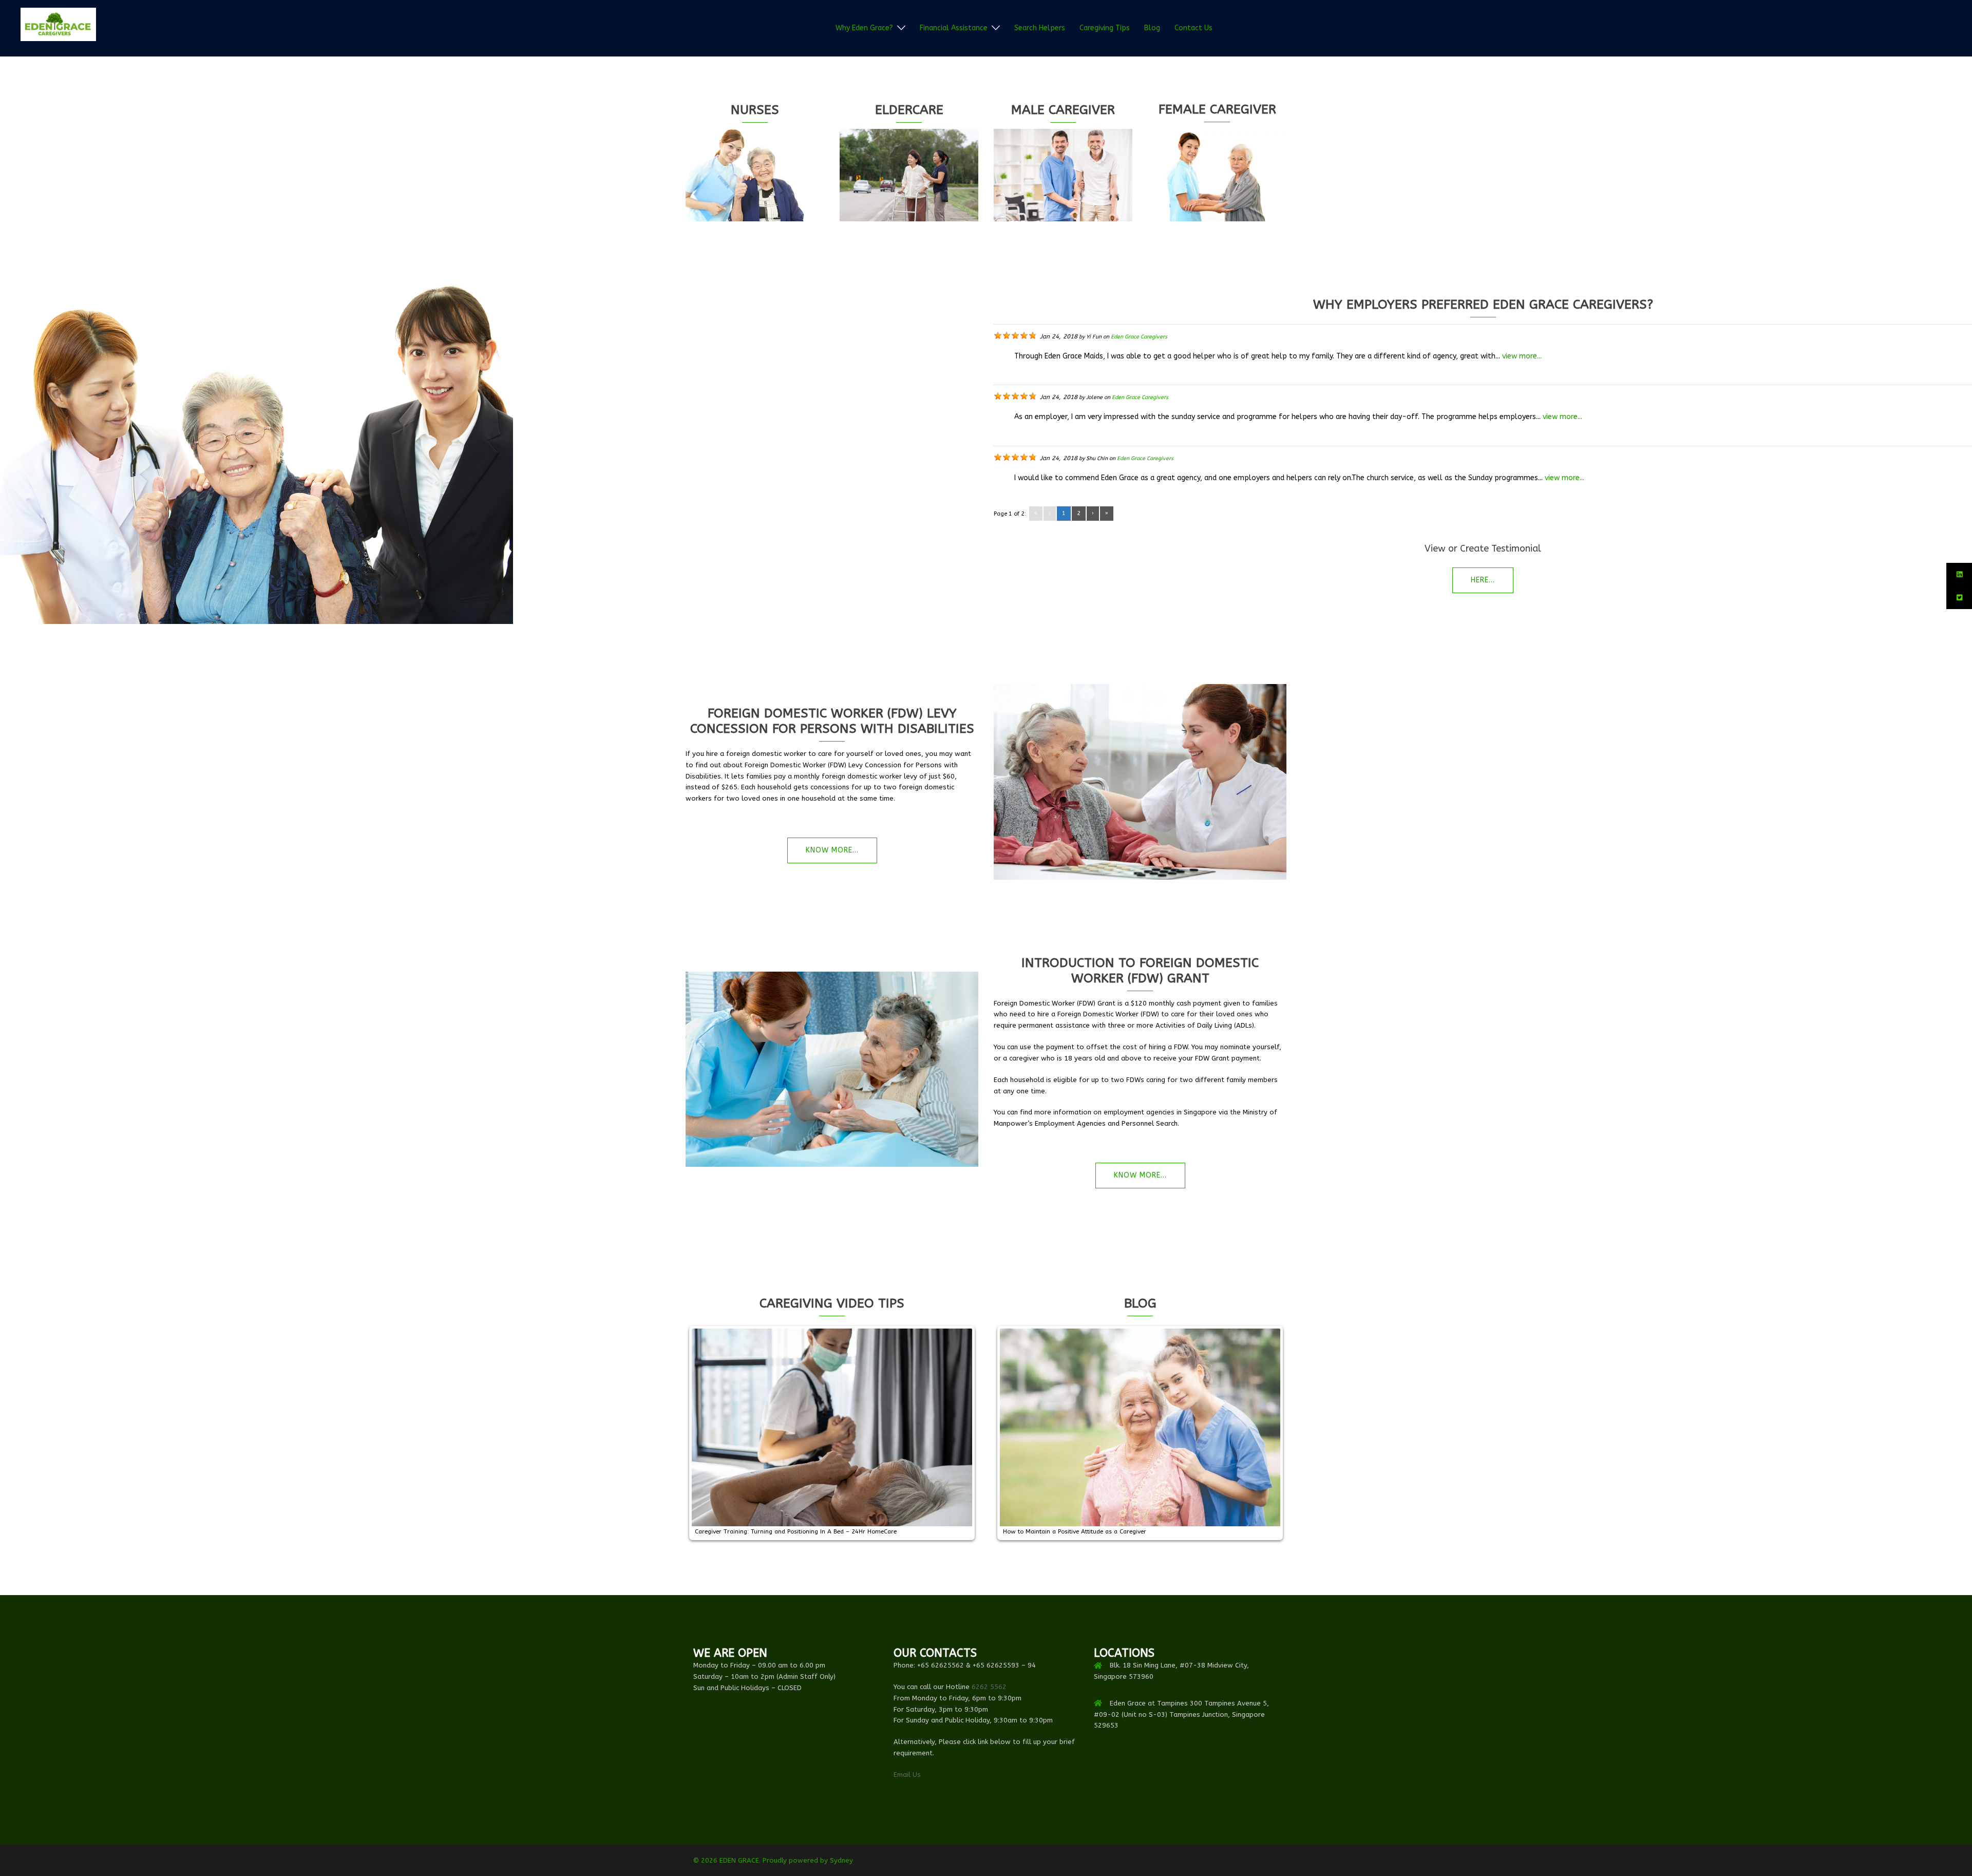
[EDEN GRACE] (58, 27)
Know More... (832, 850)
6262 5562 (989, 1687)
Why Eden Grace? (864, 28)
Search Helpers (1040, 28)
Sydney (841, 1860)
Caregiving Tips (1105, 28)
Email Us (907, 1775)
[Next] (957, 1433)
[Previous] (707, 1433)
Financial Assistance (954, 28)
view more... (1522, 356)
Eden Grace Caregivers (1139, 337)
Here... (1483, 580)
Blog (1152, 28)
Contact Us (1193, 28)
